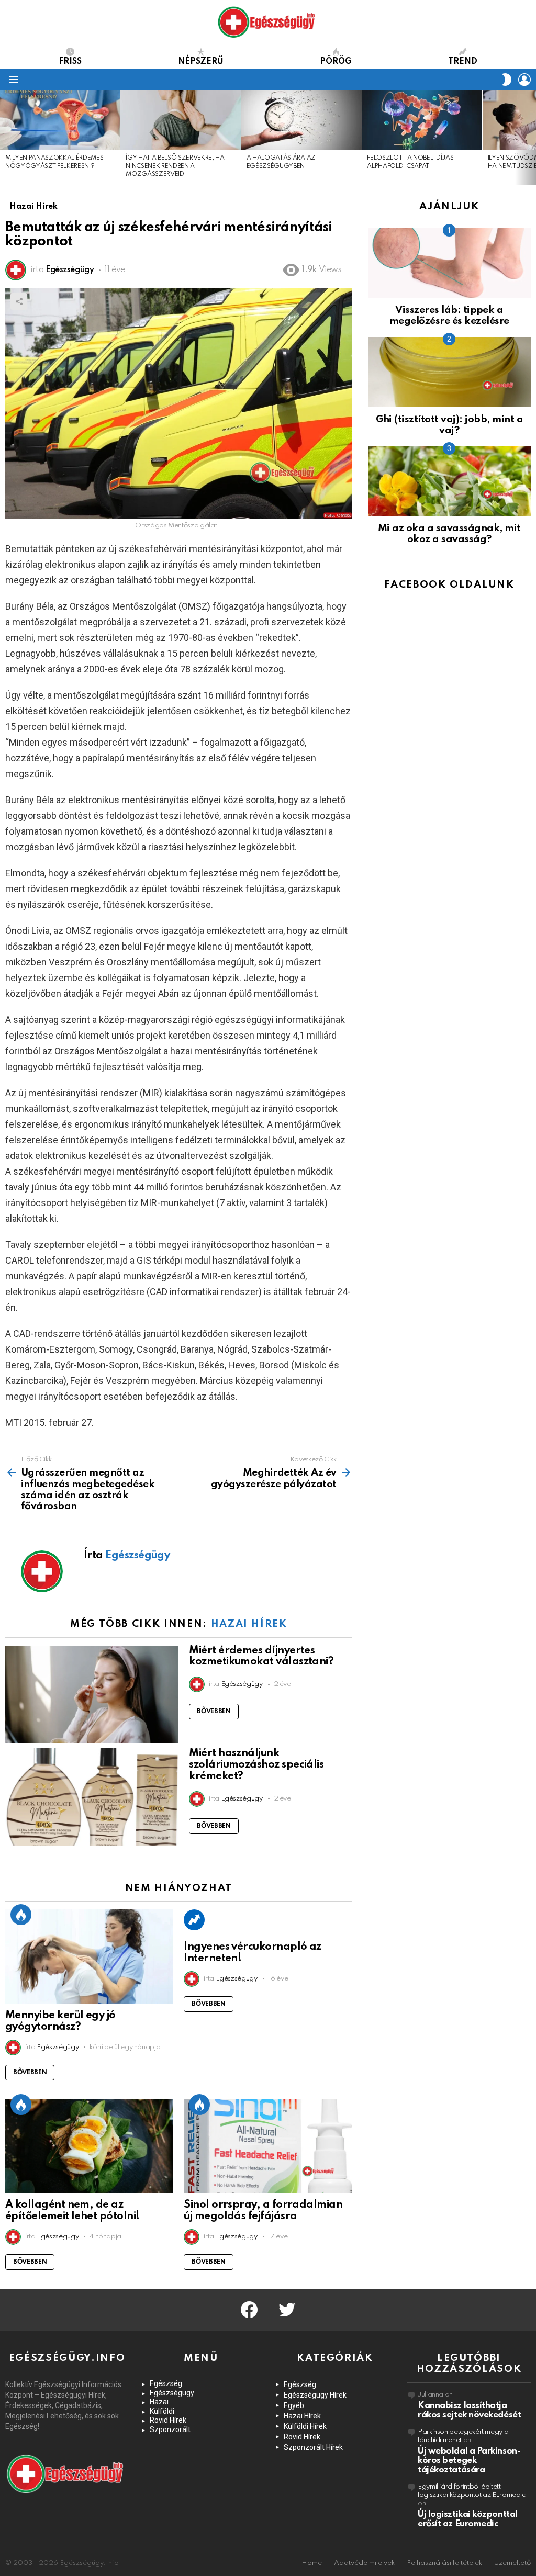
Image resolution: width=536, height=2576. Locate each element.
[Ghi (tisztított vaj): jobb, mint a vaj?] (449, 372)
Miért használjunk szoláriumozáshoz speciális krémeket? (256, 1765)
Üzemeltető (512, 2563)
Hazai (159, 2402)
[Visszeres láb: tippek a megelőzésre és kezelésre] (449, 263)
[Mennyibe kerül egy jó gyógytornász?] (89, 1957)
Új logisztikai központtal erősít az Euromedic (468, 2519)
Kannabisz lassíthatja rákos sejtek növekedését (469, 2410)
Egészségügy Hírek (315, 2395)
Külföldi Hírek (305, 2426)
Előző (5, 137)
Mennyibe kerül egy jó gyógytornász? (60, 2021)
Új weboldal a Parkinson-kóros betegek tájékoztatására (469, 2461)
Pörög (336, 62)
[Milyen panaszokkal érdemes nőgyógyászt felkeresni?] (60, 120)
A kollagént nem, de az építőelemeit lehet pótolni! (72, 2211)
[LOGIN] (524, 80)
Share (19, 301)
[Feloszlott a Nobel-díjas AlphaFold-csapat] (422, 120)
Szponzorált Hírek (313, 2447)
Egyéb (294, 2405)
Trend (463, 62)
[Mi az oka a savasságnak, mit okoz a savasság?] (449, 481)
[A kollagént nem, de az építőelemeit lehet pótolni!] (89, 2147)
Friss (70, 62)
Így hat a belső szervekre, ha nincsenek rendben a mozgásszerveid (175, 166)
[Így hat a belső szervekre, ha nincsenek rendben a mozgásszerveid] (181, 120)
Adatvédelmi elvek (364, 2563)
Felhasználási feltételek (444, 2563)
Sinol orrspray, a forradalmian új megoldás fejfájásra (263, 2211)
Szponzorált (170, 2429)
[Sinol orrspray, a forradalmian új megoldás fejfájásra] (268, 2147)
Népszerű (201, 62)
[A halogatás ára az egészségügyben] (301, 120)
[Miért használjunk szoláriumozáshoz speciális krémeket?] (92, 1797)
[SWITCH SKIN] (507, 80)
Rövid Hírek (168, 2420)
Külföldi (162, 2411)
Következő (531, 137)
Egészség (166, 2383)
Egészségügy (172, 2393)
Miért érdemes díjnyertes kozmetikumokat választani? (261, 1657)
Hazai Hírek (249, 1624)
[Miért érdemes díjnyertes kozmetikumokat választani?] (92, 1695)
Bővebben (214, 1712)
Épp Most (21, 1915)
